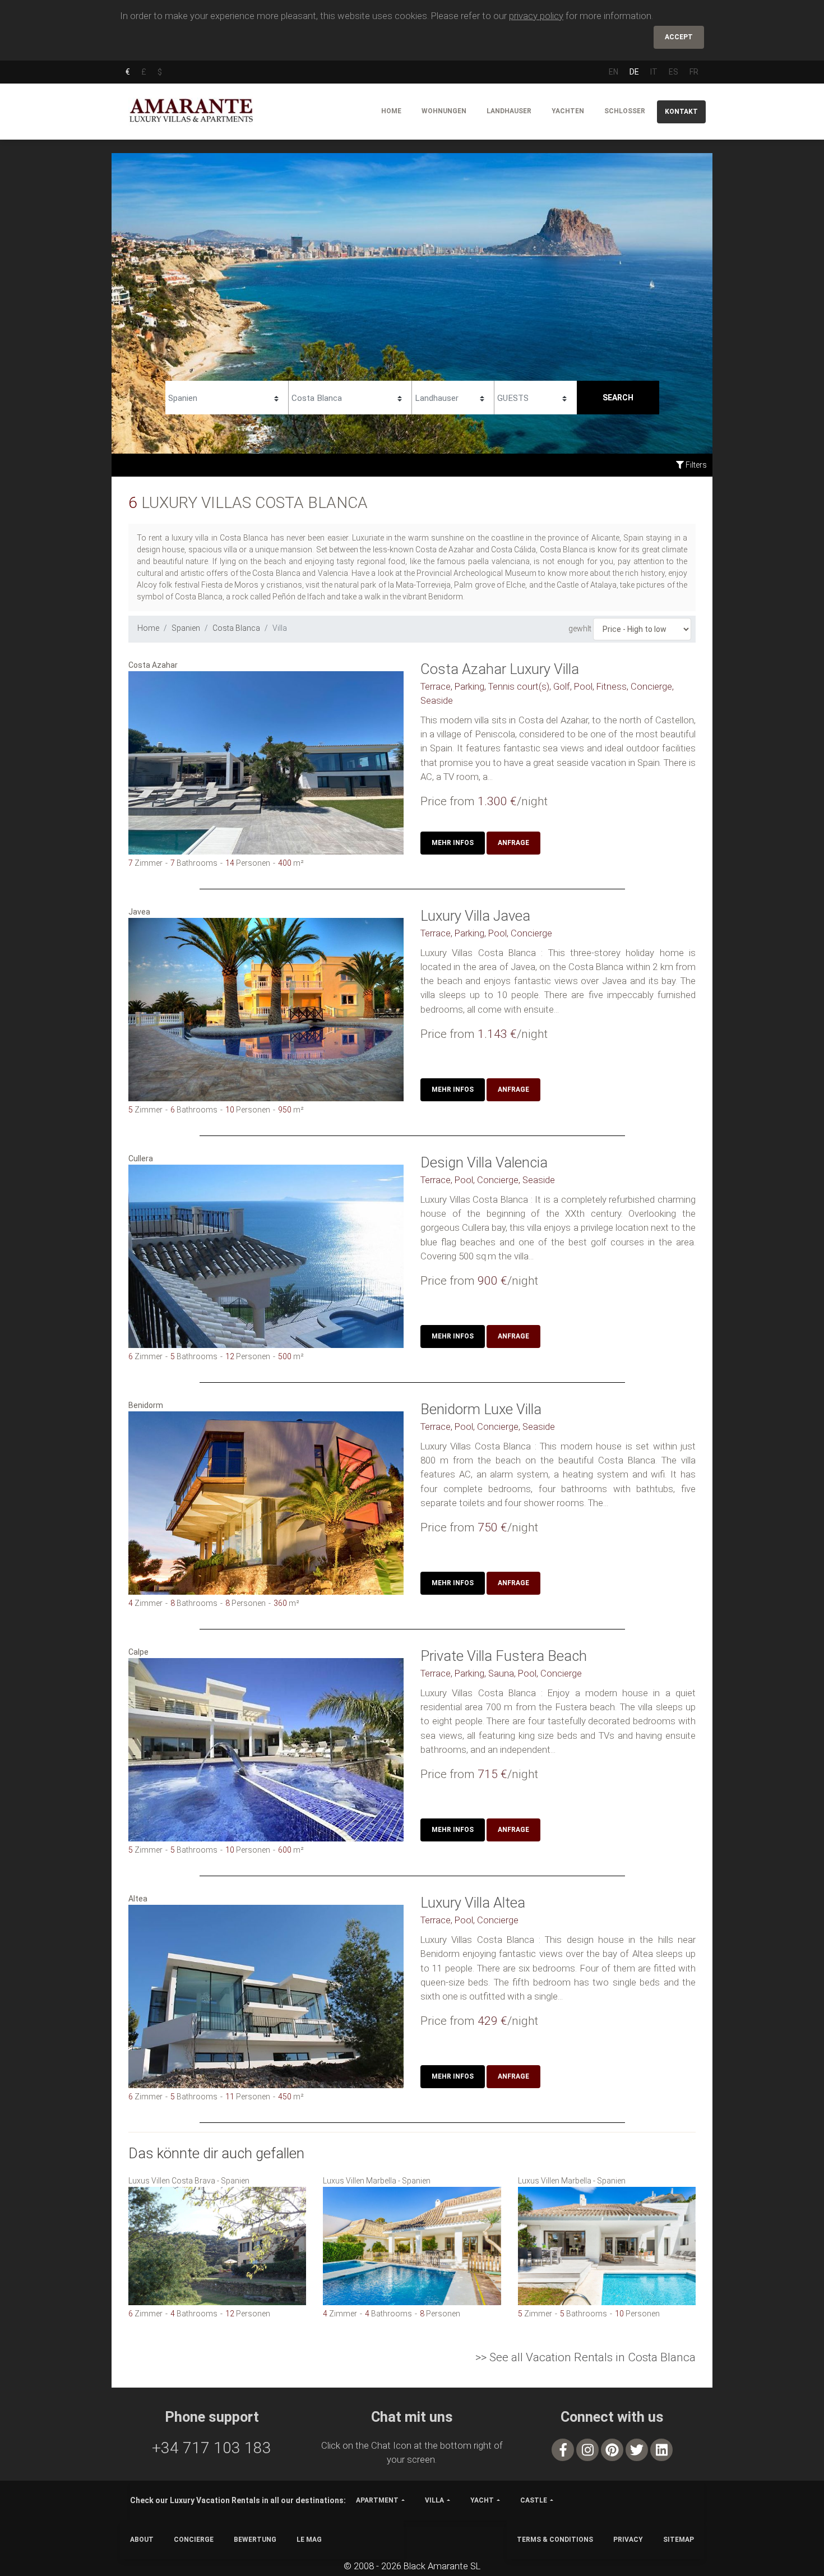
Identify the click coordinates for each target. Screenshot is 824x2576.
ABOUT (142, 2540)
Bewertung (255, 2540)
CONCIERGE (194, 2540)
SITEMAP (679, 2540)
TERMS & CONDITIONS (555, 2540)
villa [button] (434, 2500)
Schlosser (625, 111)
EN (614, 72)
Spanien (186, 628)
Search (618, 398)
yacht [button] (482, 2500)
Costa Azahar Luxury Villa (500, 669)
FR (694, 72)
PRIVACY (628, 2540)
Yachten (568, 111)
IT (654, 72)
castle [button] (534, 2500)
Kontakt (681, 112)
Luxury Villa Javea (475, 916)
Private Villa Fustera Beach (504, 1656)
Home (391, 111)
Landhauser (509, 111)
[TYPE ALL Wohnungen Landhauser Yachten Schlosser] (453, 396)
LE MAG (309, 2540)
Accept (679, 37)
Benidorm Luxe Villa (481, 1409)
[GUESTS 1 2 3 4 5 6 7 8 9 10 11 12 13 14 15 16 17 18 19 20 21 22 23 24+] (536, 396)
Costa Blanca (236, 628)
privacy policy (536, 16)
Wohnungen (444, 111)
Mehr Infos (453, 843)
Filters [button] (695, 465)
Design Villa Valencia (484, 1162)
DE (634, 72)
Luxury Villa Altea (473, 1903)
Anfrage (513, 843)
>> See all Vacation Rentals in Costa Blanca (585, 2357)
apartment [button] (377, 2500)
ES (673, 72)
